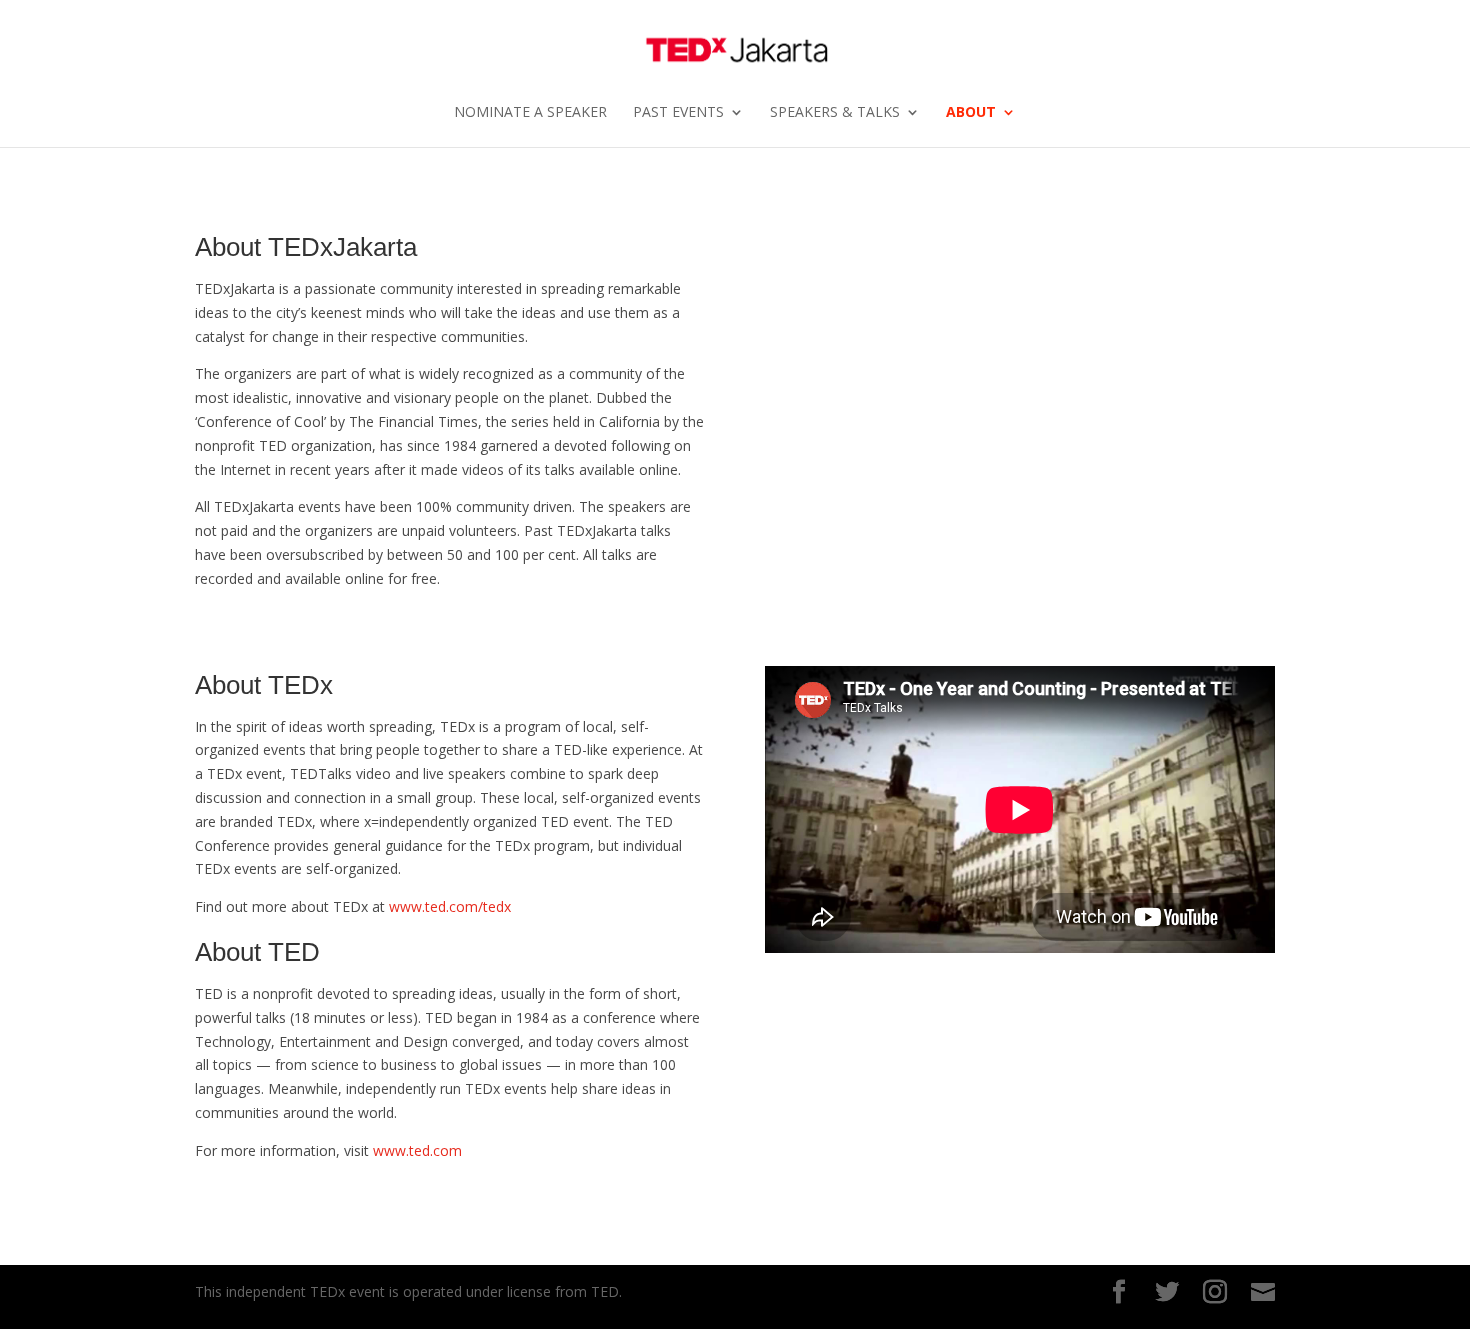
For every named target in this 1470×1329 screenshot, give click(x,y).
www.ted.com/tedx (450, 906)
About (971, 113)
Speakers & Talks (835, 113)
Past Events (678, 113)
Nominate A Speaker (530, 113)
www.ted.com (417, 1150)
